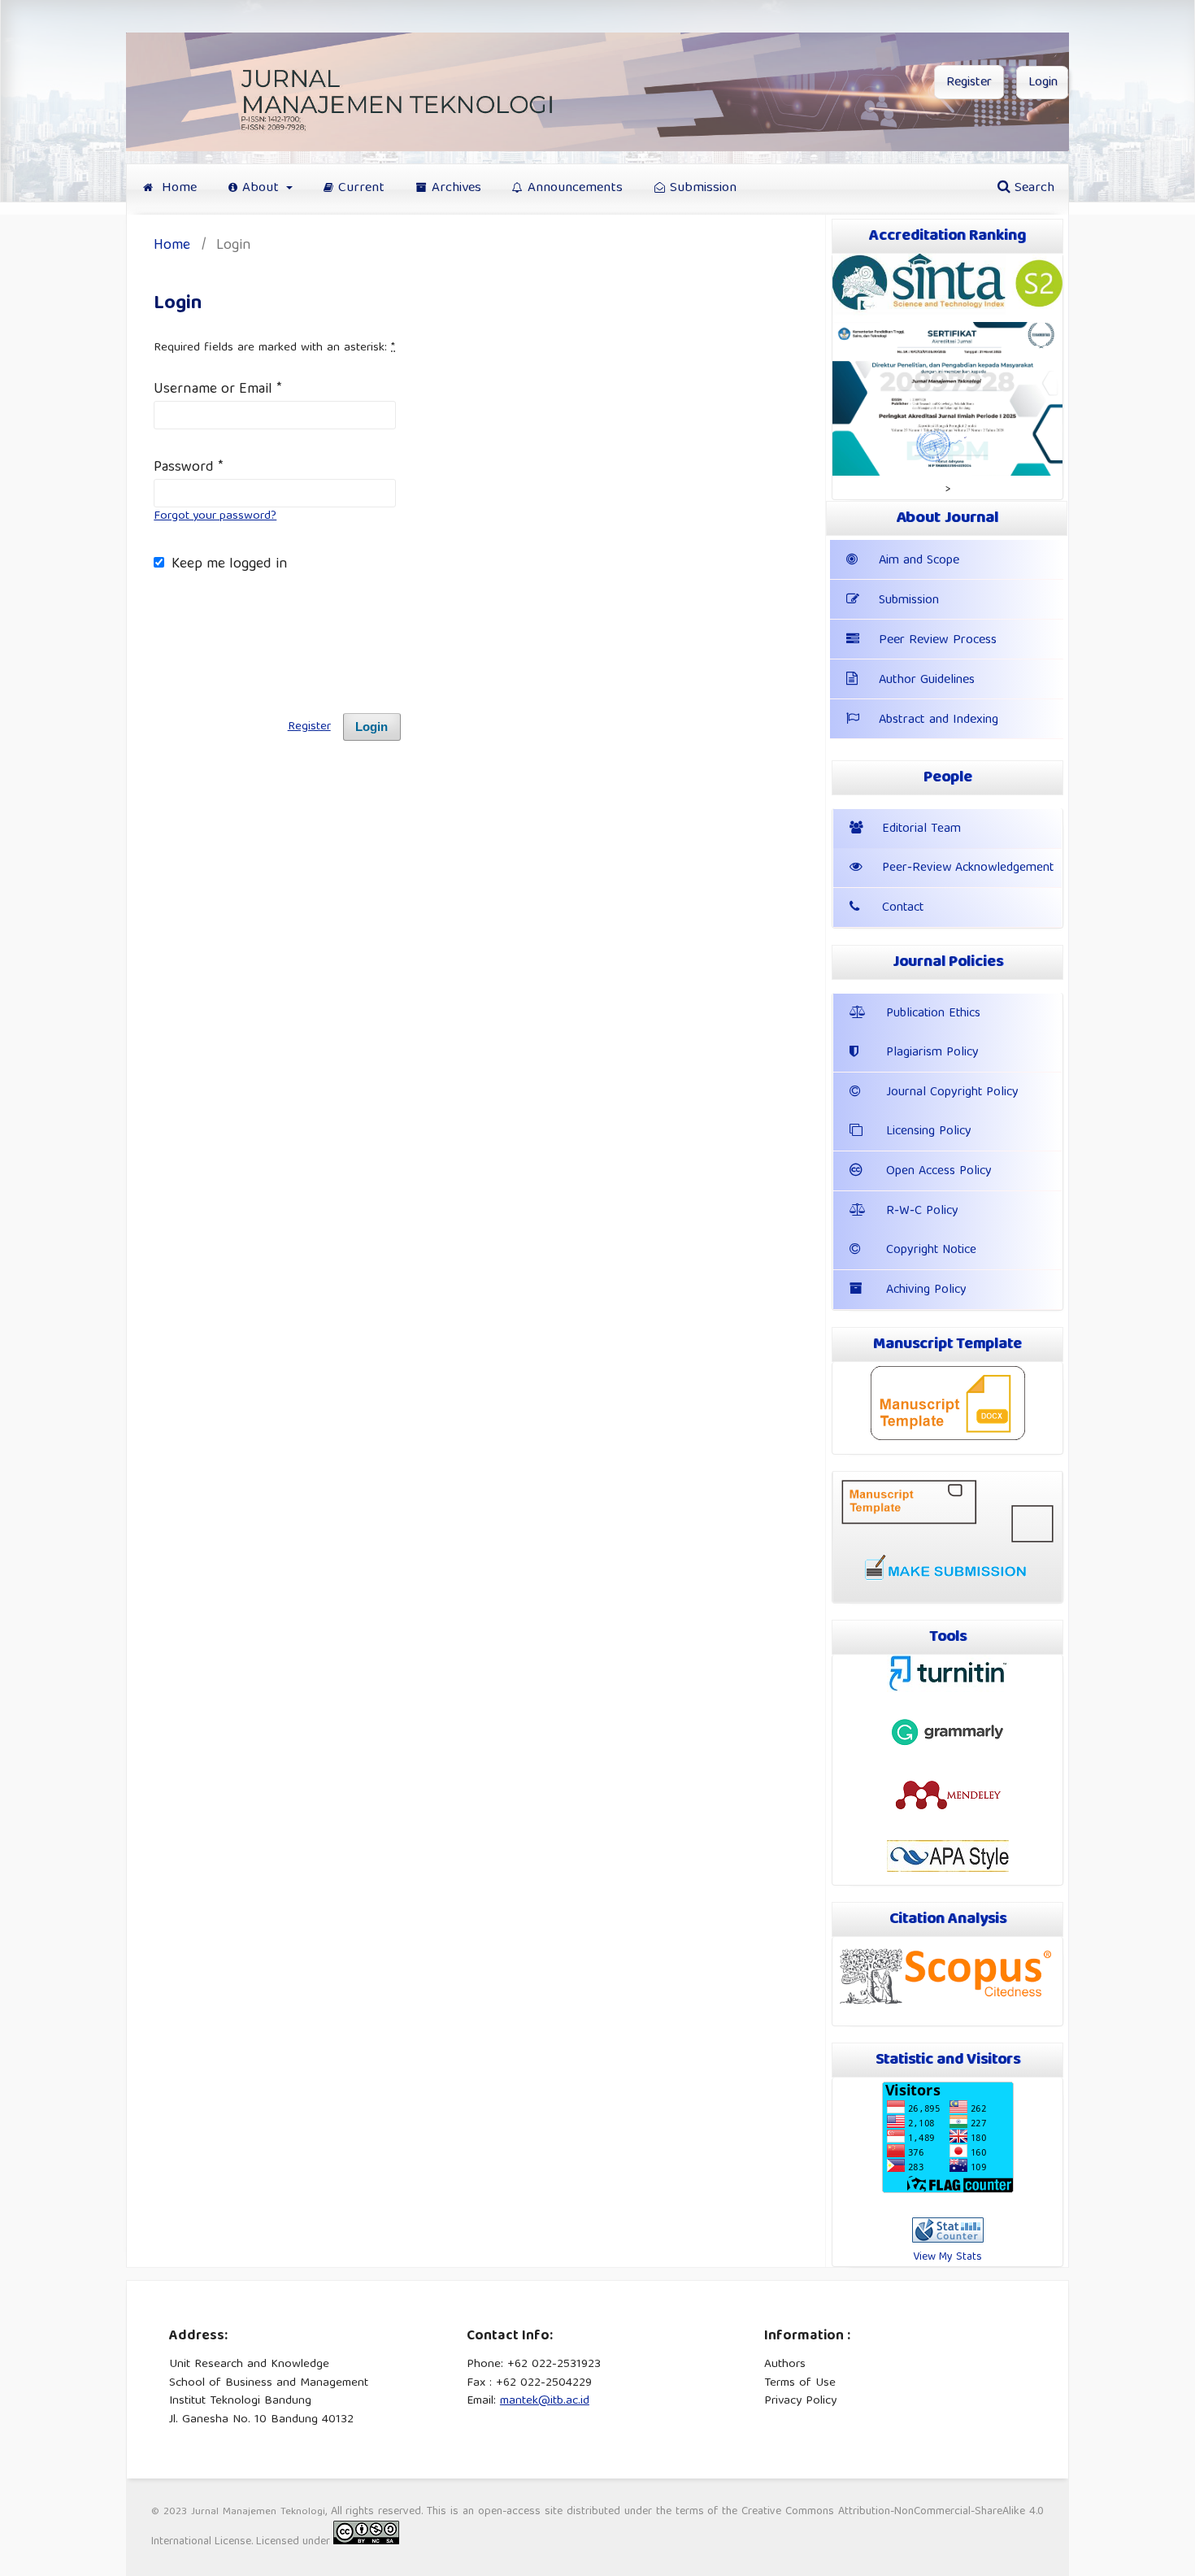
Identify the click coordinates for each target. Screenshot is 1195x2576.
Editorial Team (921, 829)
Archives (456, 188)
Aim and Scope (919, 561)
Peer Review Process (938, 641)
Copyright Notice (931, 1251)
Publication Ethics (933, 1014)
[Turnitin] (948, 1690)
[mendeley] (948, 1808)
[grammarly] (948, 1746)
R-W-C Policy (922, 1212)
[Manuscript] (948, 1438)
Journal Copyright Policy (952, 1093)
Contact (903, 908)
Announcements (575, 188)
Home (177, 188)
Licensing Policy (929, 1132)
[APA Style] (948, 1869)
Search (1032, 188)
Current (361, 188)
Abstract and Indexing (939, 720)
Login (1043, 83)
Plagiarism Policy (932, 1053)
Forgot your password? (215, 516)
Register (969, 83)
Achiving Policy (926, 1290)
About (263, 188)
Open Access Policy (939, 1172)
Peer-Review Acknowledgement (968, 868)
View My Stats (947, 2257)
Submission (703, 188)
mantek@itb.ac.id (545, 2401)
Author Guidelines (927, 681)
